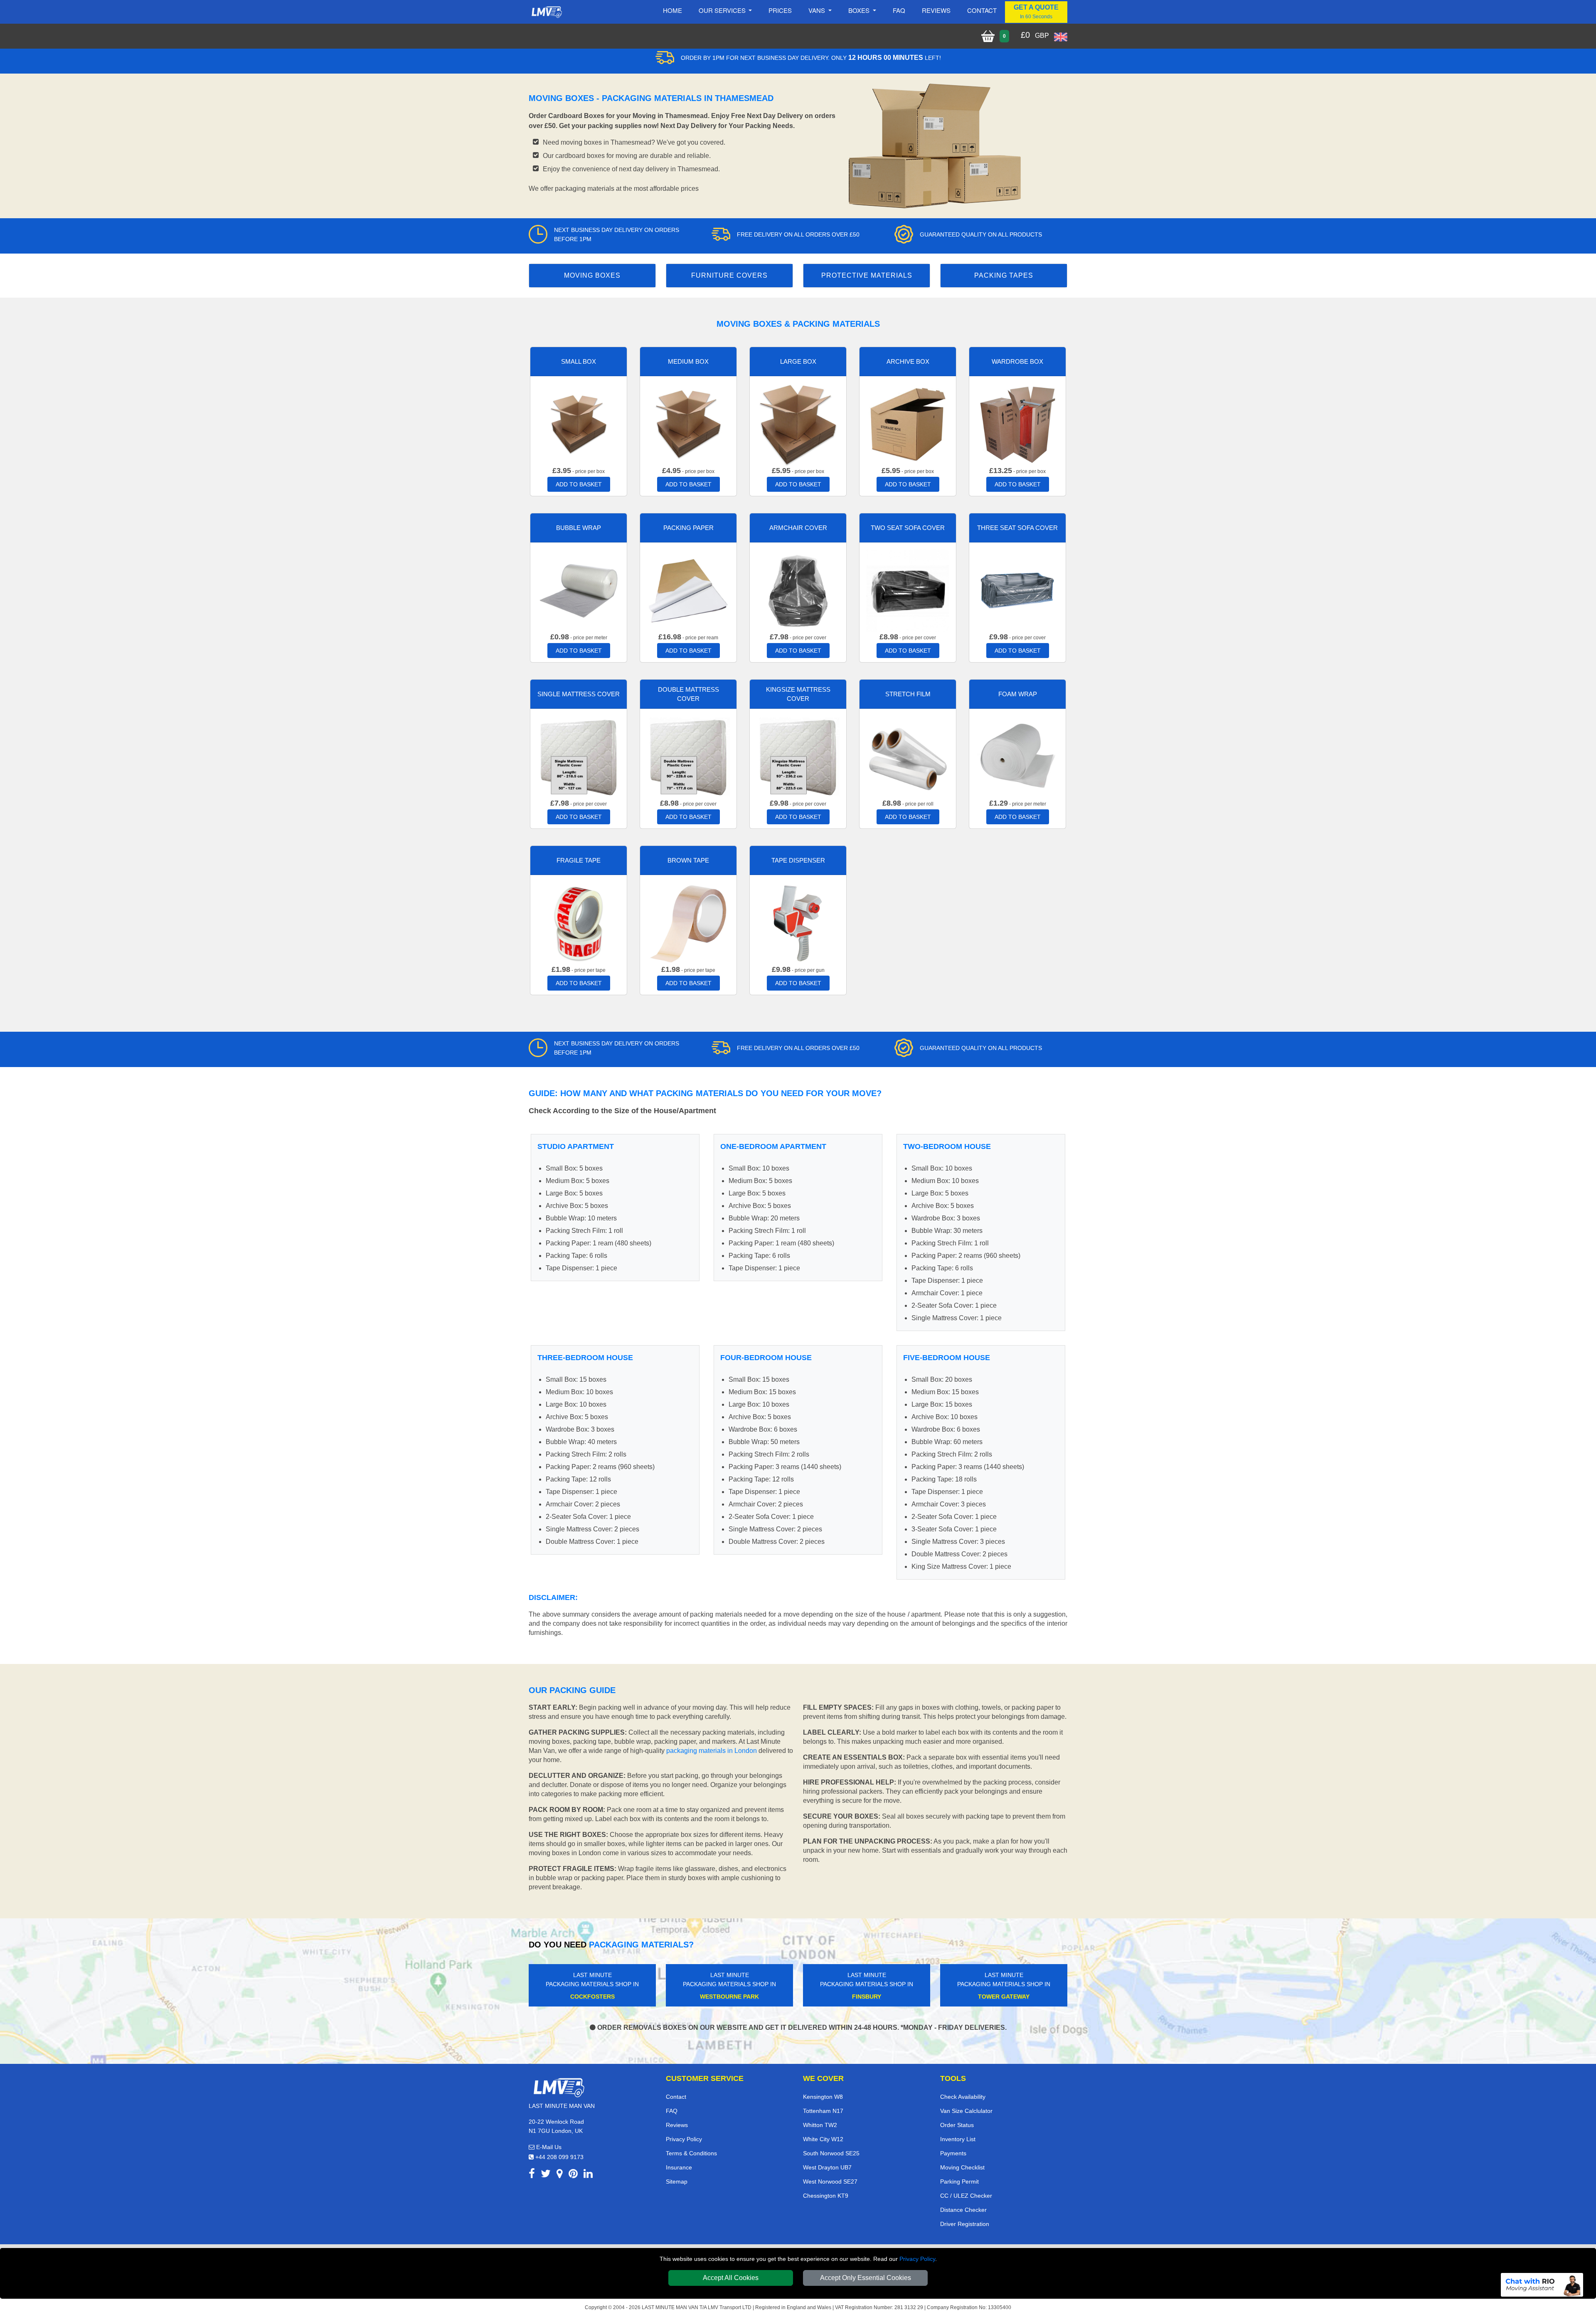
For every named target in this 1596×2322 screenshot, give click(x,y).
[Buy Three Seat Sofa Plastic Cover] (1017, 590)
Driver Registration (965, 2224)
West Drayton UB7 (827, 2167)
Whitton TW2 (820, 2125)
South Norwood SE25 (831, 2153)
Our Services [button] (723, 10)
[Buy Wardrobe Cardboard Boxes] (1017, 424)
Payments (953, 2153)
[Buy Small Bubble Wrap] (579, 590)
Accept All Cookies (731, 2278)
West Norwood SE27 (830, 2181)
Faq (899, 10)
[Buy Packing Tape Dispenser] (798, 923)
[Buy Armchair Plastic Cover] (798, 590)
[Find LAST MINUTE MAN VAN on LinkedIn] (588, 2175)
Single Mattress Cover (579, 694)
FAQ (672, 2111)
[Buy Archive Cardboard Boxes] (908, 424)
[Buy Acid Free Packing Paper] (688, 590)
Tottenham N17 (823, 2111)
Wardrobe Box (1017, 361)
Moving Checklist (962, 2167)
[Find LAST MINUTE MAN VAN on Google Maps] (560, 2175)
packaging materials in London (712, 1751)
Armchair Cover (798, 528)
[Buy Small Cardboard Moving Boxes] (579, 424)
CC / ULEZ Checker (966, 2196)
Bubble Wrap (579, 528)
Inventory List (958, 2139)
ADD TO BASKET (579, 484)
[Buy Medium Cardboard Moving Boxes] (688, 424)
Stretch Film (908, 694)
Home (672, 10)
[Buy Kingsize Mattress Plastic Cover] (798, 756)
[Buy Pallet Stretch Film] (908, 756)
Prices (780, 10)
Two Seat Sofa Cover (908, 528)
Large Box (798, 361)
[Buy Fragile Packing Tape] (579, 923)
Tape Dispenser (798, 860)
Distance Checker (963, 2210)
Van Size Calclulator (966, 2111)
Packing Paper (688, 528)
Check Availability (963, 2097)
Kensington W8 (823, 2097)
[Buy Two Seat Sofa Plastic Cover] (908, 590)
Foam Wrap (1018, 694)
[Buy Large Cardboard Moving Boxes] (798, 424)
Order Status (957, 2125)
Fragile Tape (579, 860)
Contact (982, 10)
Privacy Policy (917, 2259)
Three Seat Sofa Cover (1017, 528)
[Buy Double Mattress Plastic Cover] (688, 756)
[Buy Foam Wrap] (1017, 756)
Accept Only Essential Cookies (866, 2278)
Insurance (679, 2167)
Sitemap (677, 2181)
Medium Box (688, 361)
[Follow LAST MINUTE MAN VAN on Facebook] (532, 2175)
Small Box (579, 361)
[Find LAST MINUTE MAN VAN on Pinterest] (573, 2175)
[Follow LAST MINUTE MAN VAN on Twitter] (546, 2175)
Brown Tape (688, 860)
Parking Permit (959, 2181)
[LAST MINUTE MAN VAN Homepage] (547, 12)
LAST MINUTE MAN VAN (670, 2307)
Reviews (936, 10)
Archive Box (908, 361)
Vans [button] (818, 10)
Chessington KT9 (826, 2196)
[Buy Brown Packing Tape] (688, 923)
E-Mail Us (548, 2147)
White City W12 (823, 2139)
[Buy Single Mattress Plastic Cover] (579, 756)
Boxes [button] (860, 10)
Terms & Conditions (691, 2153)
